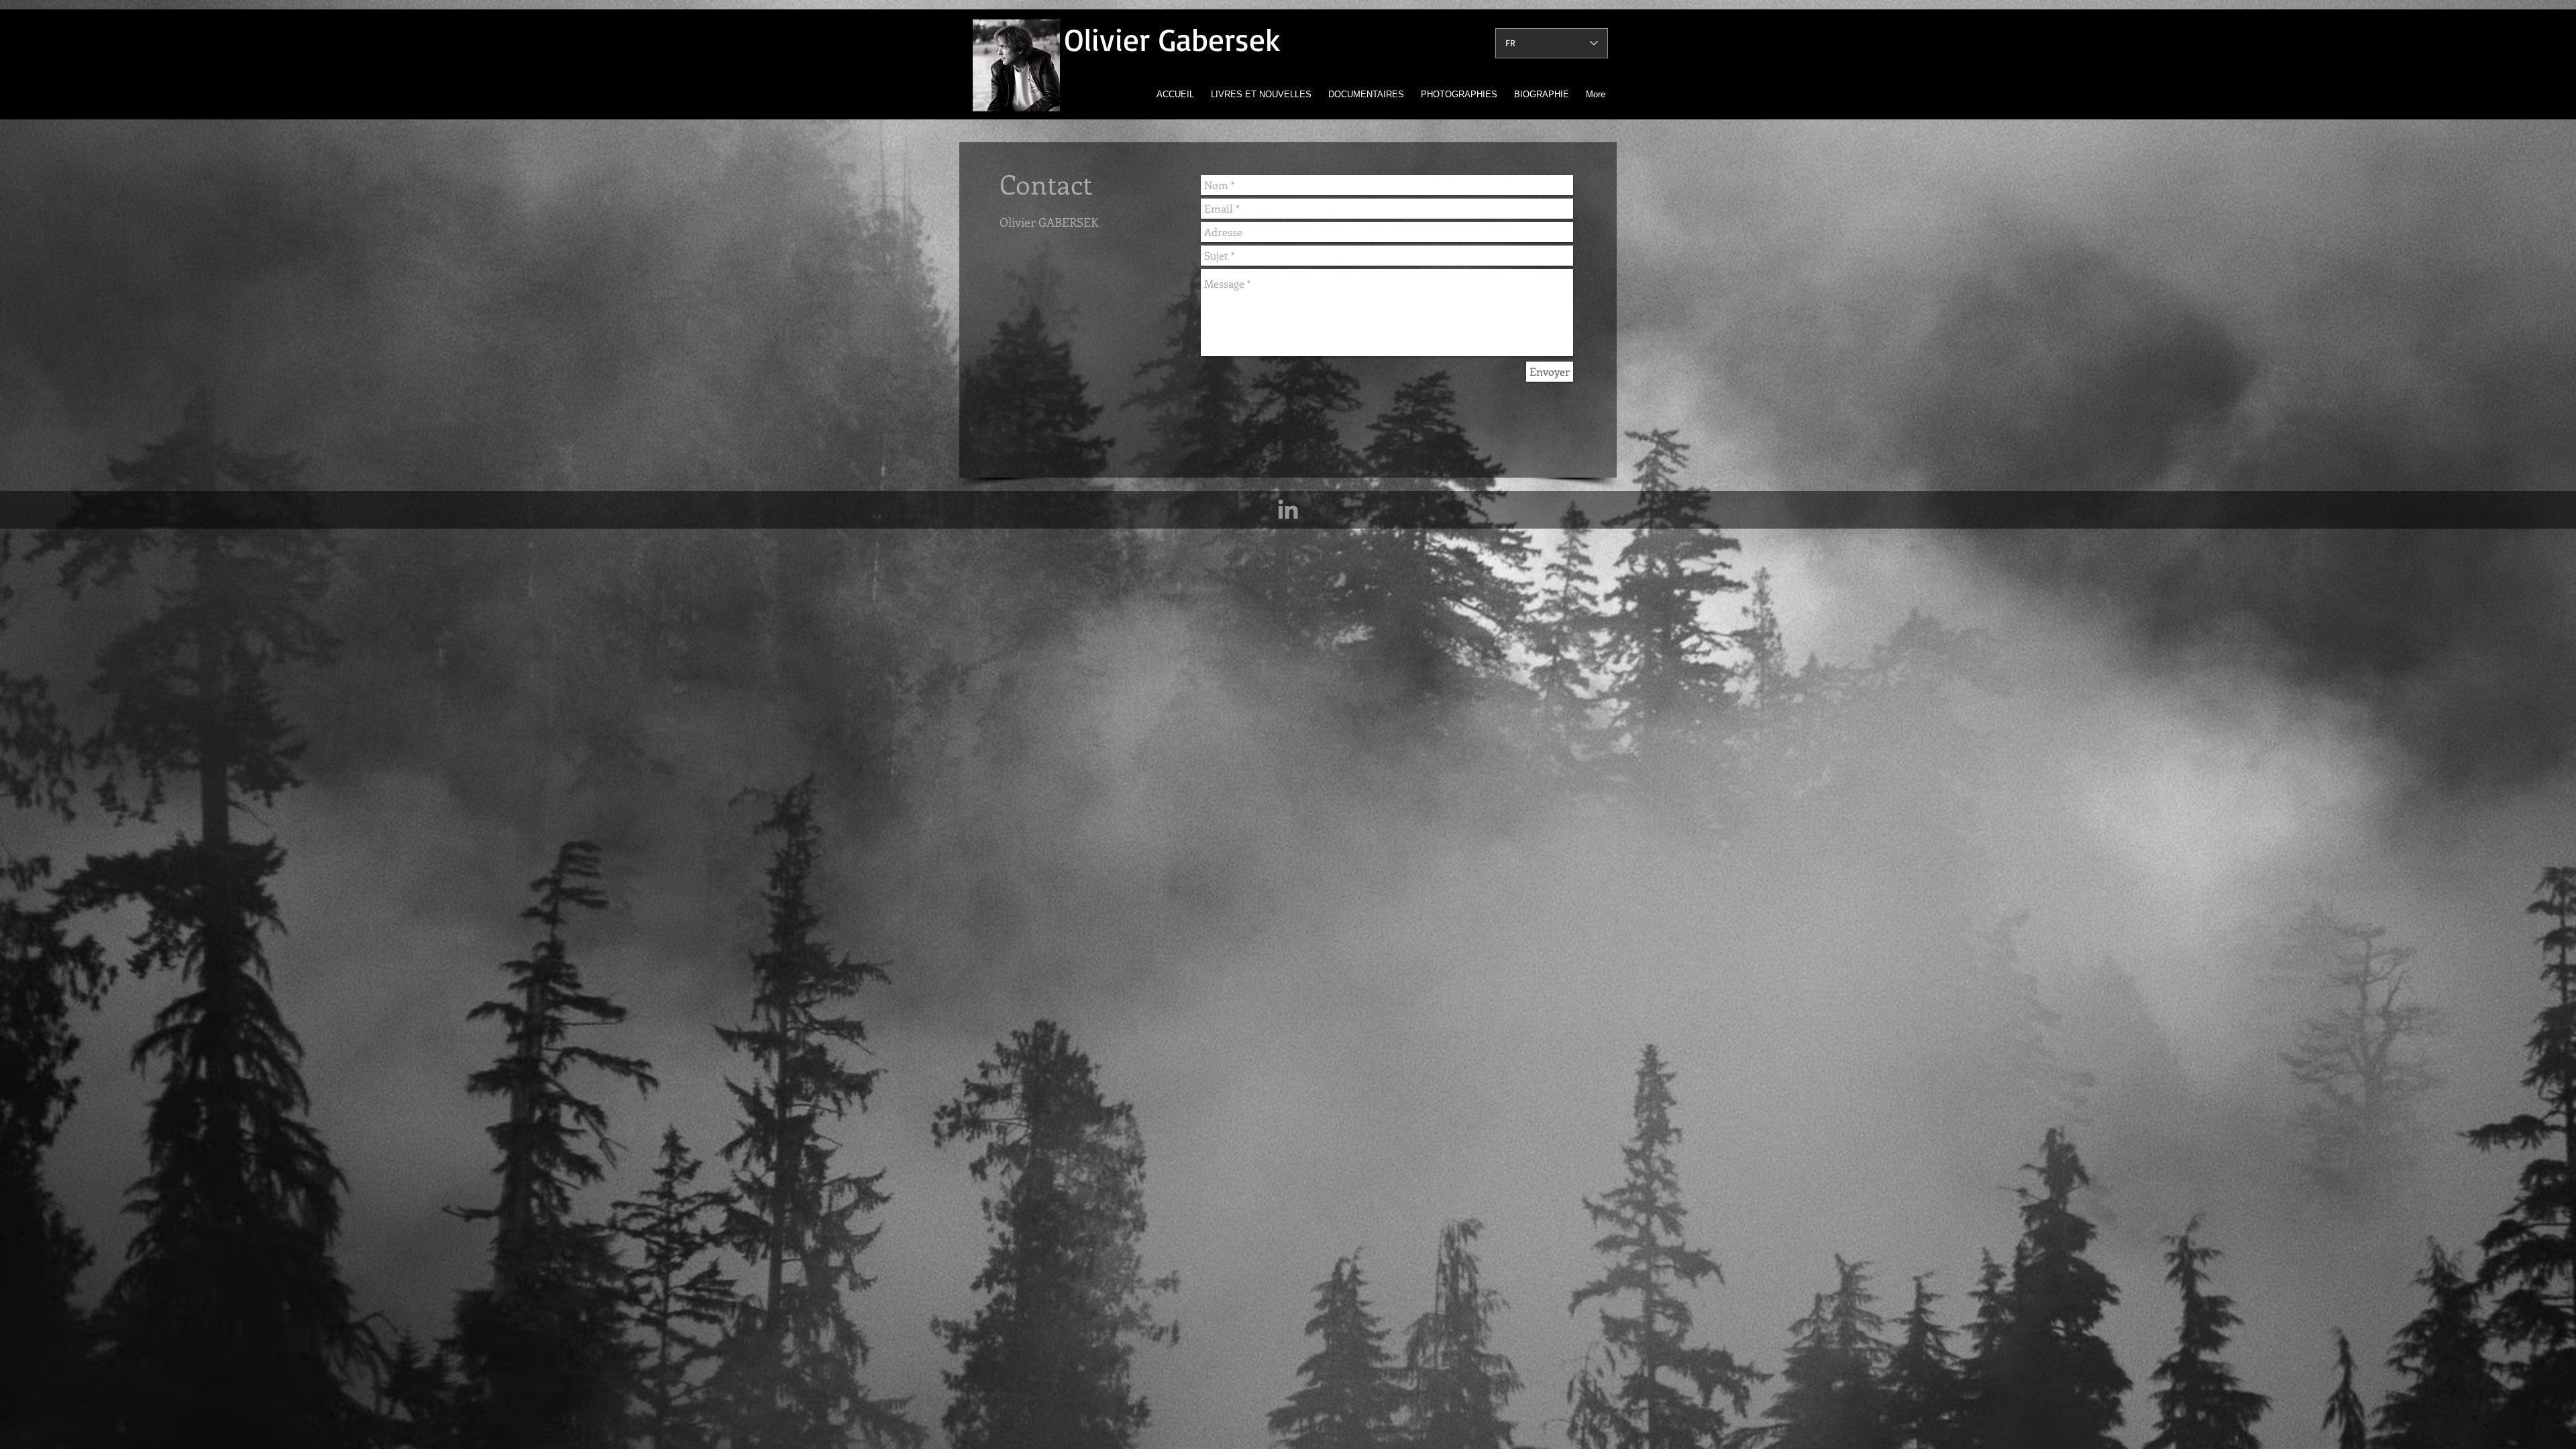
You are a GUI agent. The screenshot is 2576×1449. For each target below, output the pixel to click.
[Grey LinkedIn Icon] (1288, 509)
